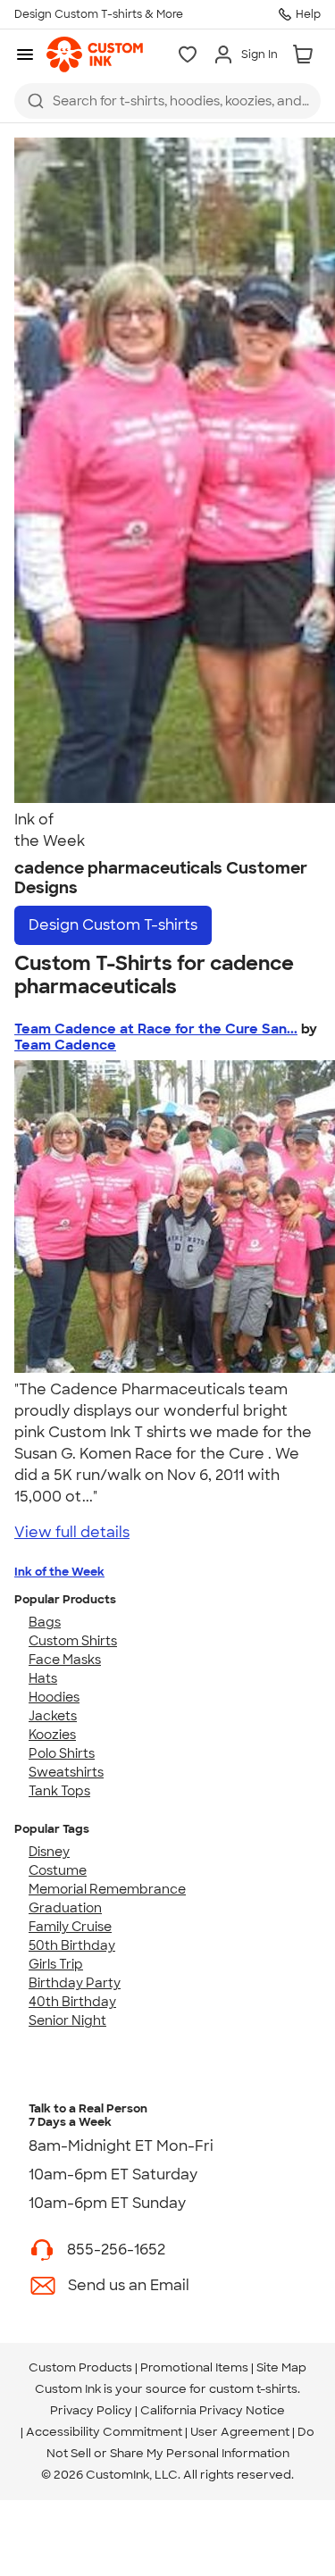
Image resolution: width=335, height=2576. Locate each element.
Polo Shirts (62, 1753)
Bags (45, 1622)
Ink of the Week (59, 1572)
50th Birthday (72, 1945)
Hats (43, 1678)
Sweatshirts (66, 1772)
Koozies (52, 1735)
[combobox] (167, 101)
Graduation (65, 1908)
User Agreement (240, 2432)
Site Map (281, 2367)
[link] (95, 54)
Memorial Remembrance (107, 1889)
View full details (72, 1532)
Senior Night (67, 2020)
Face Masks (65, 1660)
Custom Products (80, 2367)
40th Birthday (72, 2002)
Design (113, 925)
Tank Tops (59, 1791)
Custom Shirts (73, 1641)
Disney (49, 1852)
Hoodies (54, 1697)
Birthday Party (75, 1983)
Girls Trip (56, 1964)
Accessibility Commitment (104, 2432)
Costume (58, 1870)
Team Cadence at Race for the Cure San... (156, 1029)
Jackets (53, 1716)
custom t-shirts (253, 2389)
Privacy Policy (91, 2410)
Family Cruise (70, 1927)
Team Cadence (65, 1045)
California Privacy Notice (213, 2410)
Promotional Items (194, 2367)
